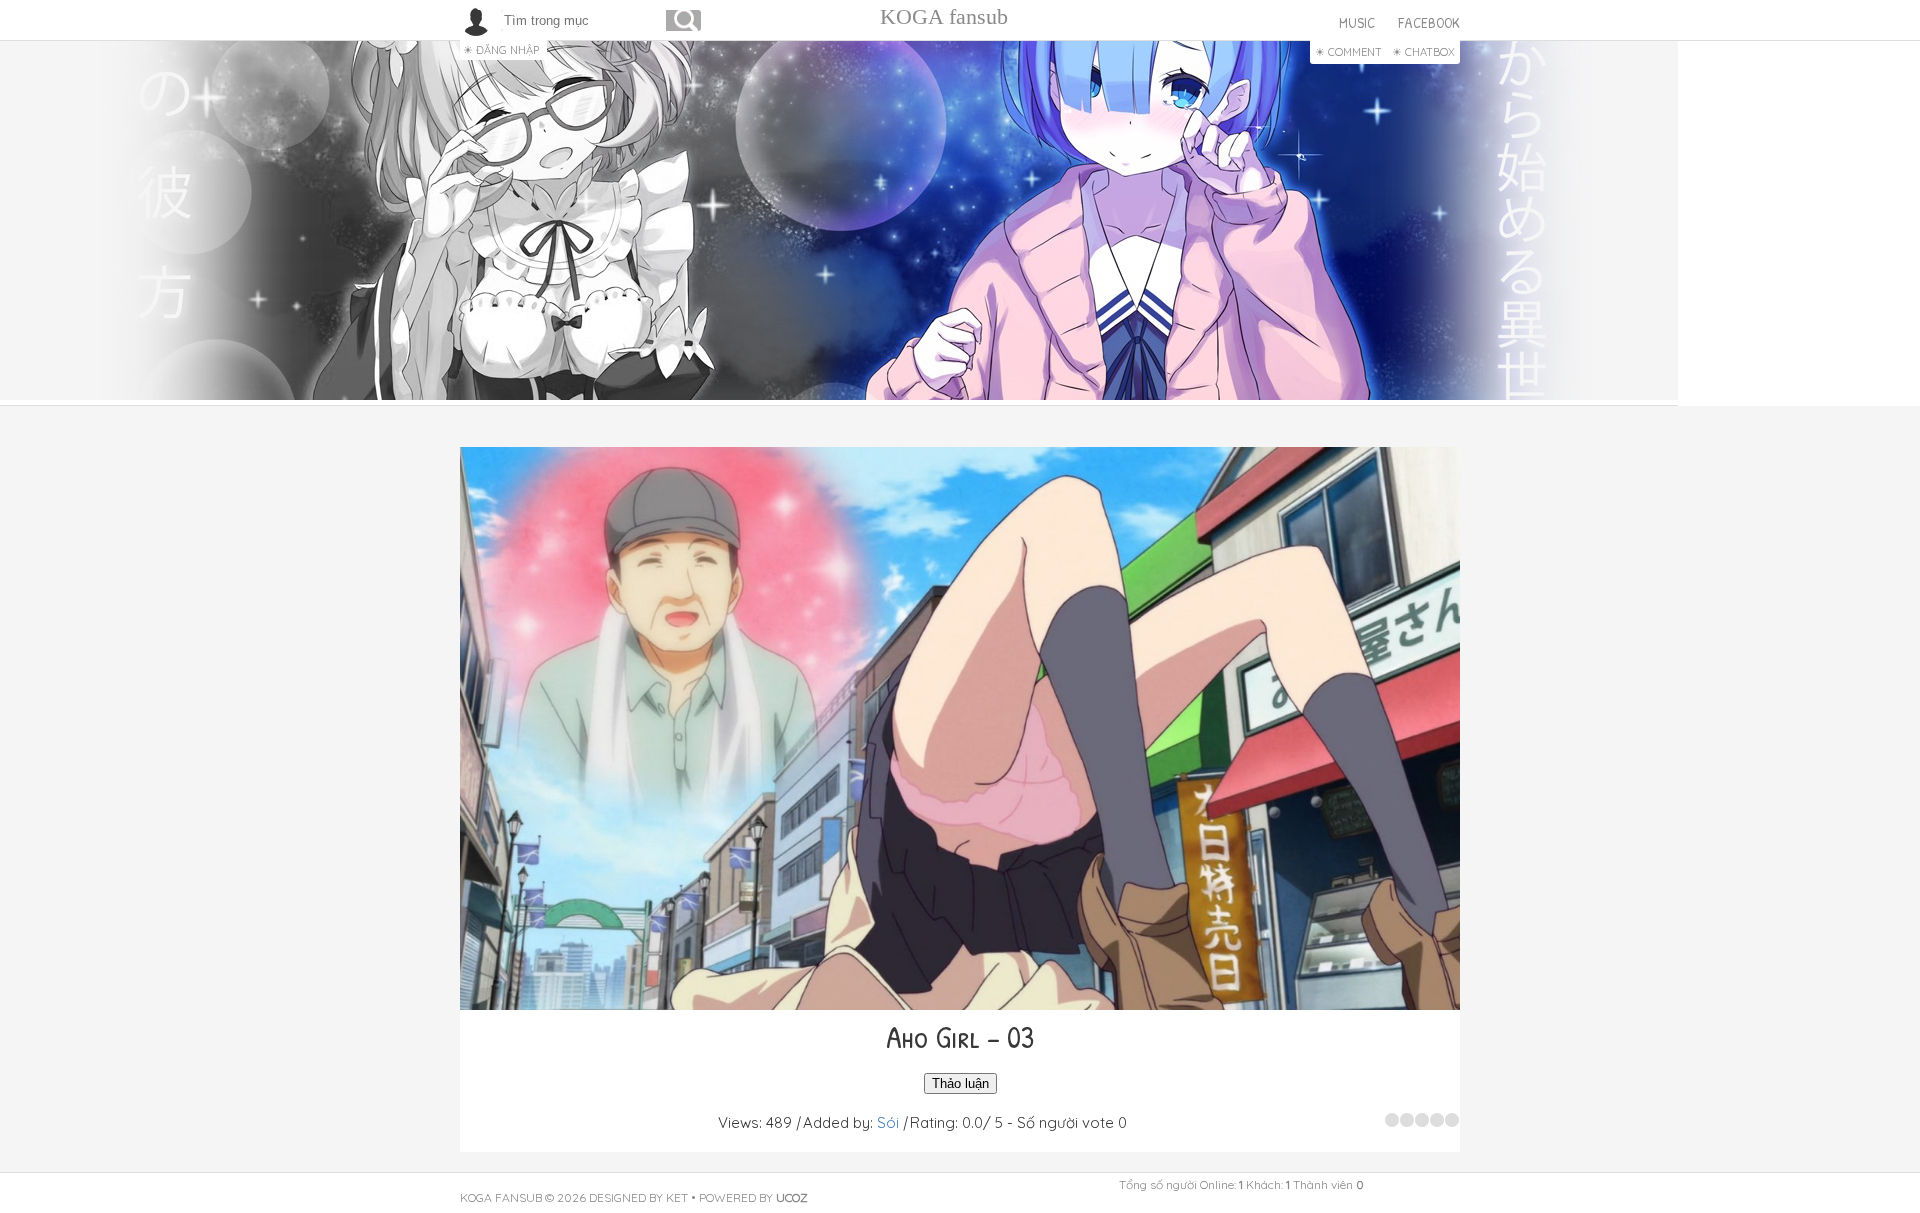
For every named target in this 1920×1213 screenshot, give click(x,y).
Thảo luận (960, 1083)
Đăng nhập (507, 50)
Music (1357, 22)
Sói (888, 1122)
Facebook (1429, 22)
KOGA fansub (944, 16)
